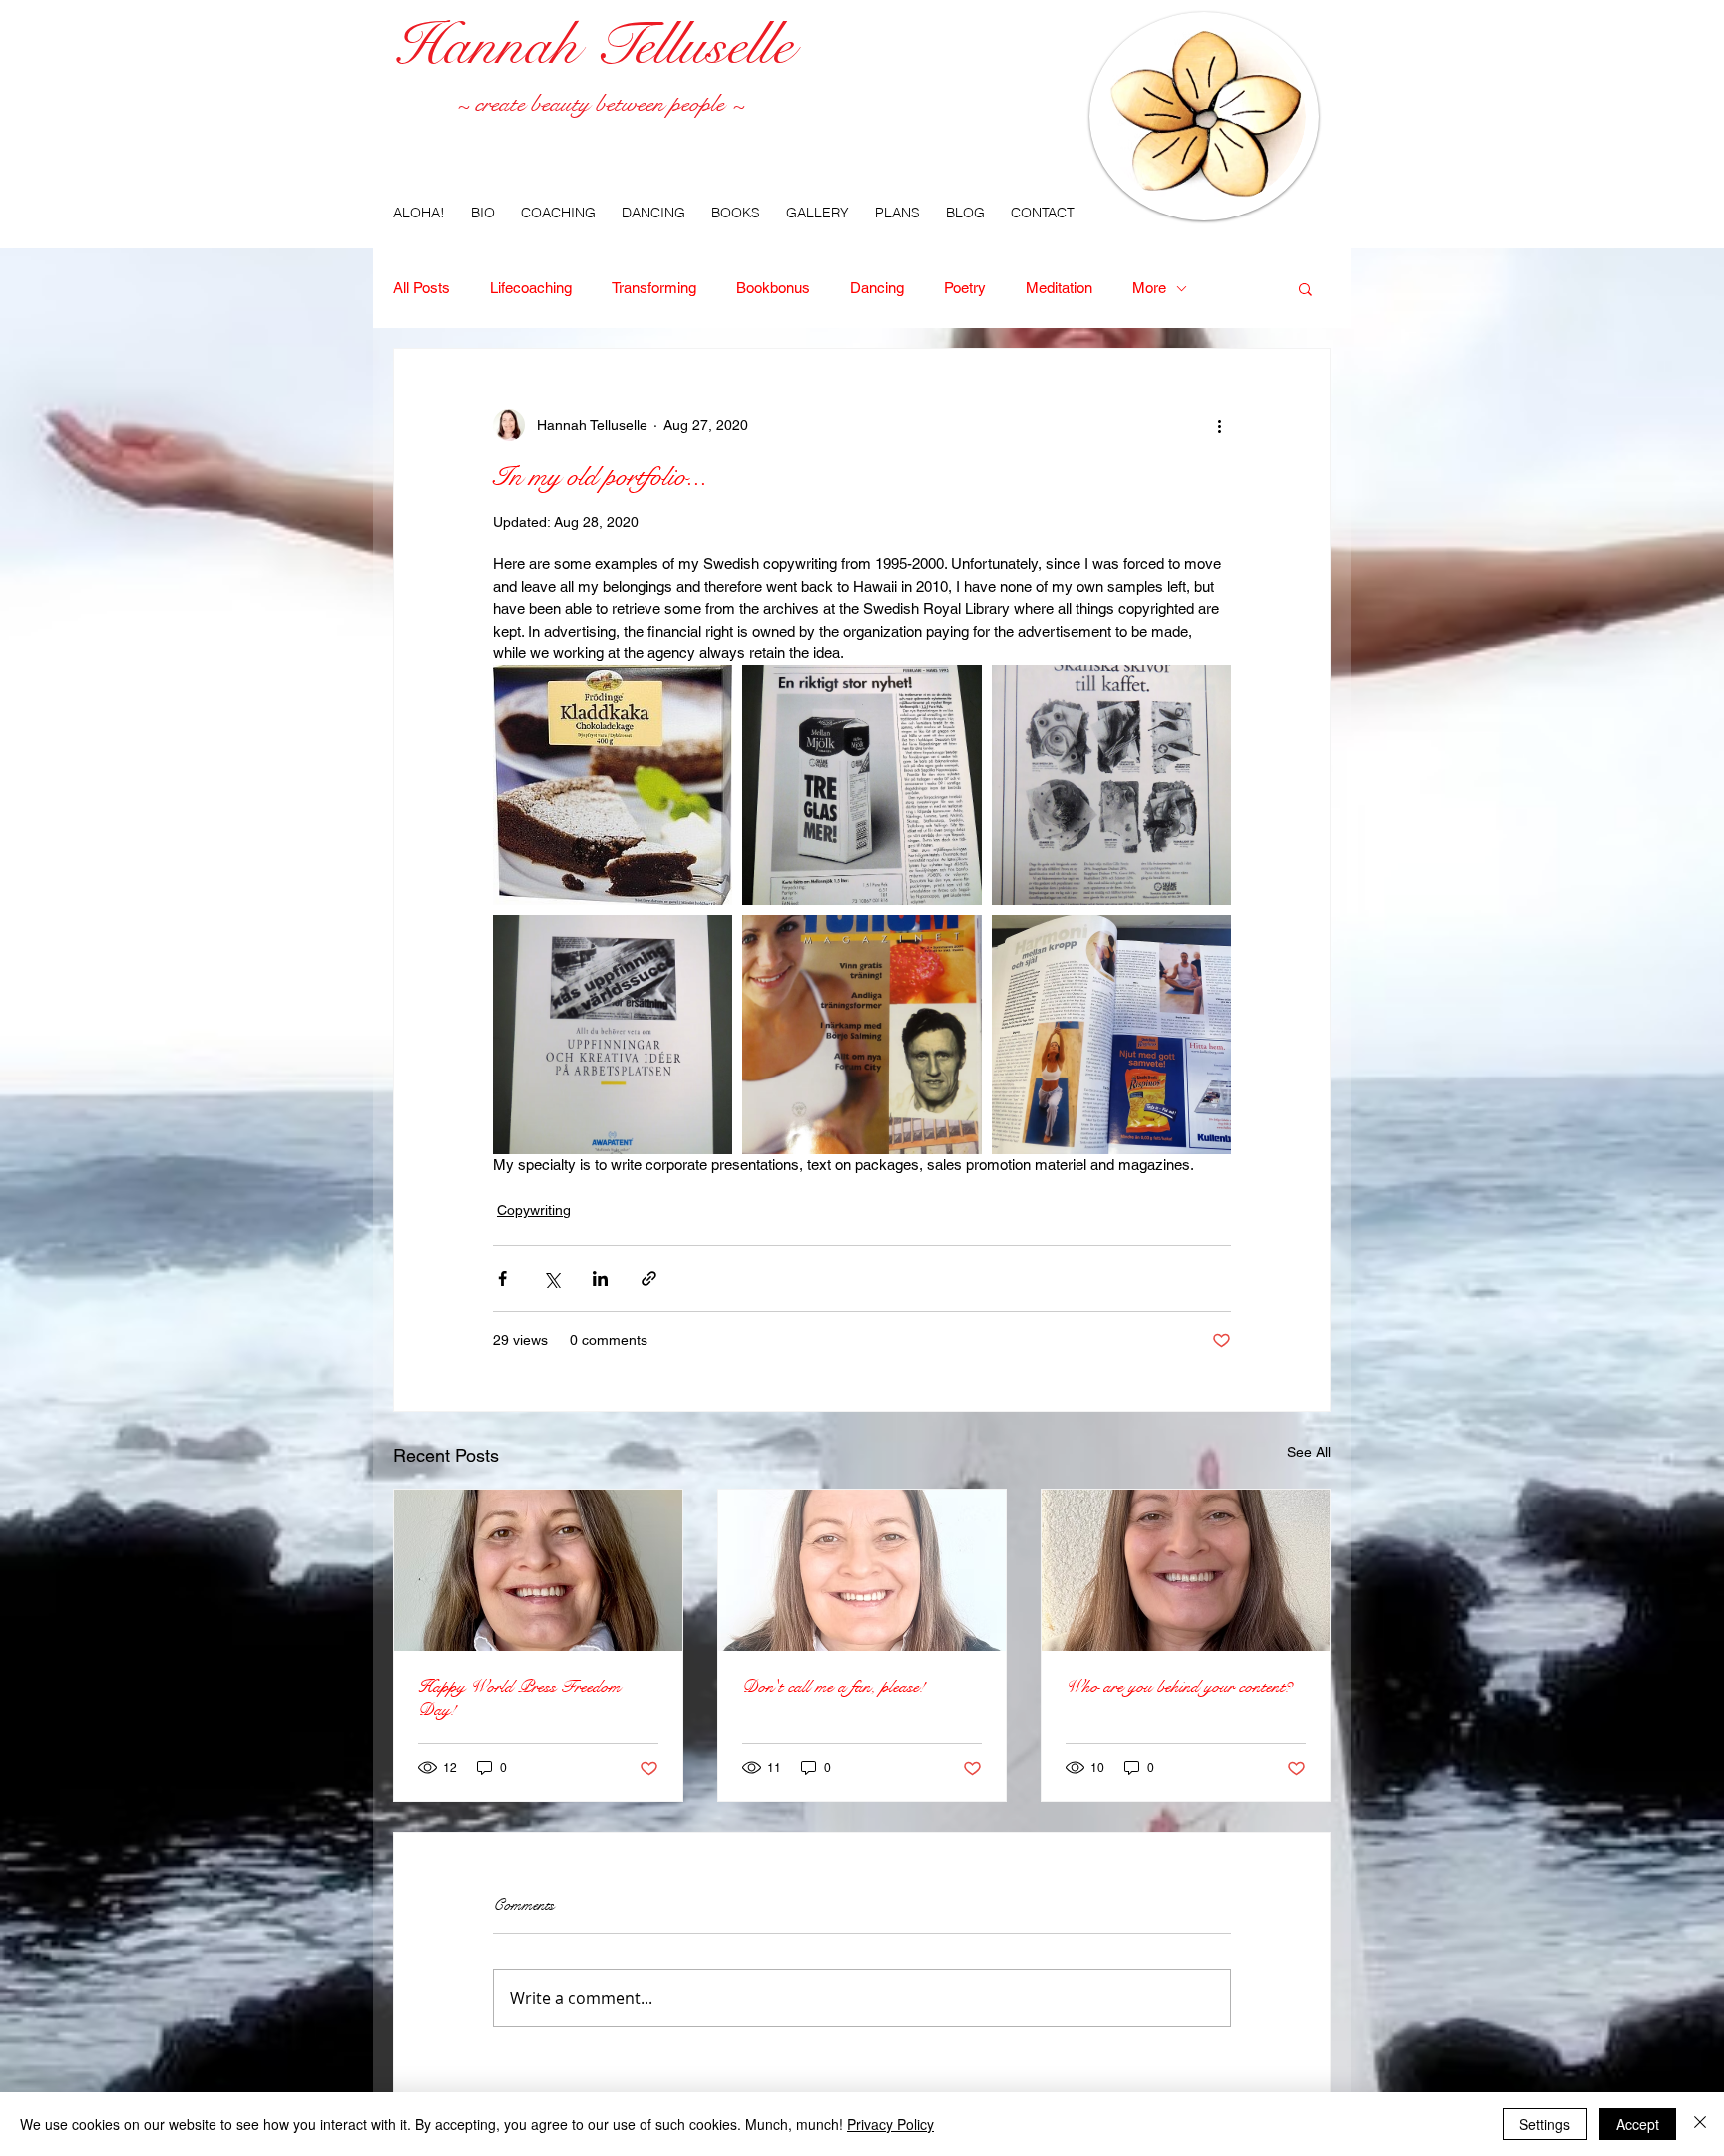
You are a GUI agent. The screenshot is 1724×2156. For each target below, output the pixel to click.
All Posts (422, 288)
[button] (1305, 288)
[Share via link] (649, 1279)
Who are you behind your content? (1179, 1687)
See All (1309, 1452)
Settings (1545, 2124)
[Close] (1700, 2124)
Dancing (877, 288)
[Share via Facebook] (502, 1279)
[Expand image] (613, 785)
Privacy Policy (890, 2124)
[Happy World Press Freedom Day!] (538, 1570)
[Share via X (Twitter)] (551, 1279)
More (1149, 288)
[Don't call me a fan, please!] (862, 1570)
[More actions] (1219, 425)
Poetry (965, 288)
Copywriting (534, 1210)
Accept (1638, 2124)
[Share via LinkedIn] (600, 1279)
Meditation (1059, 288)
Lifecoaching (531, 288)
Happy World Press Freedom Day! (519, 1698)
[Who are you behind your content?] (1186, 1570)
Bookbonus (773, 288)
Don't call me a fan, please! (834, 1687)
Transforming (654, 288)
